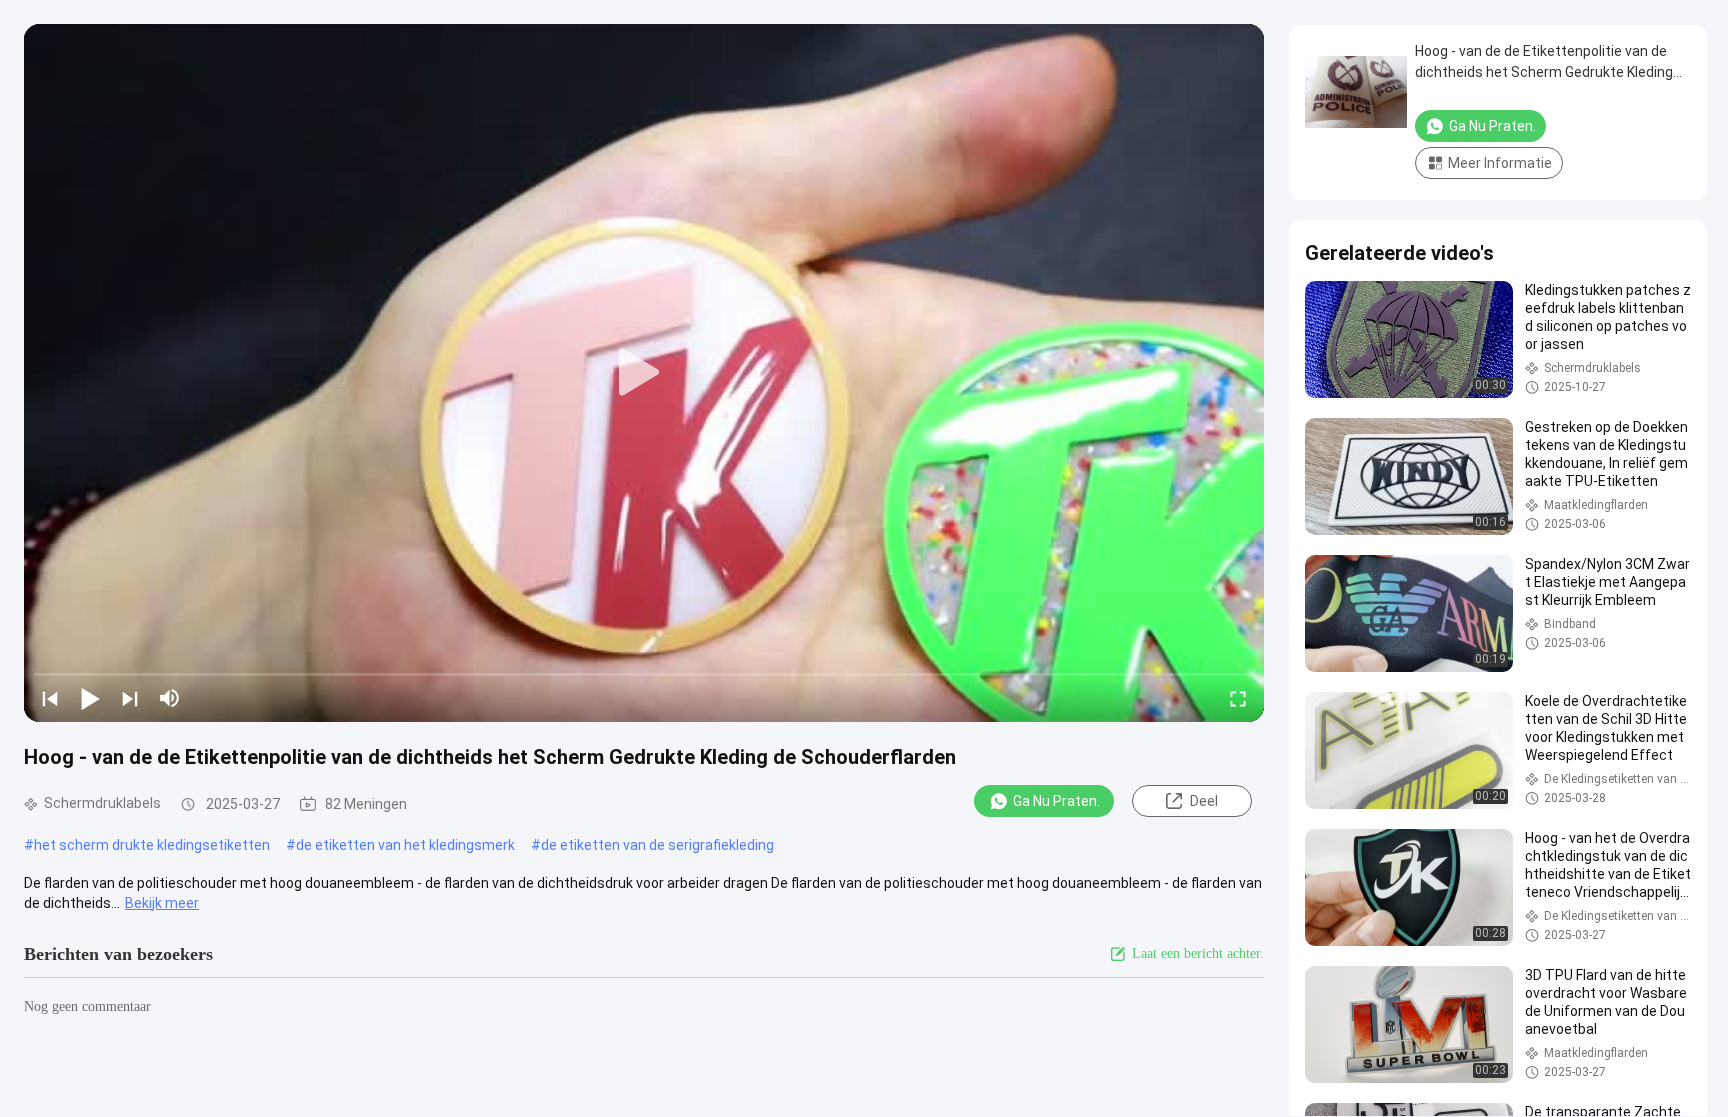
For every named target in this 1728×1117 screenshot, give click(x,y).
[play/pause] (90, 698)
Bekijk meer (162, 903)
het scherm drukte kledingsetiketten (152, 845)
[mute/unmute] (170, 698)
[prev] (50, 698)
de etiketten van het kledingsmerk (405, 845)
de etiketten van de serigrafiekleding (657, 845)
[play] (644, 373)
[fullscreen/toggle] (1238, 698)
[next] (130, 698)
